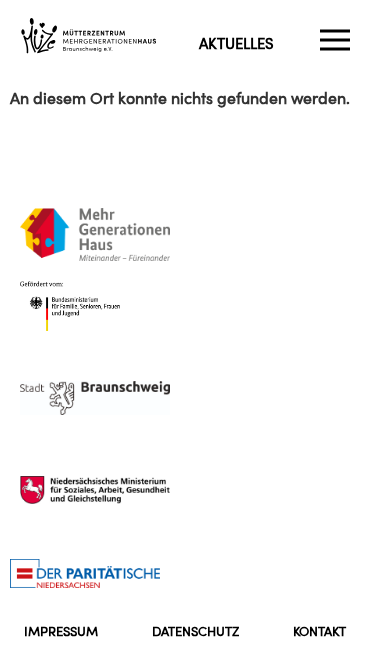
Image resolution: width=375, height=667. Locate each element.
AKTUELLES (236, 43)
